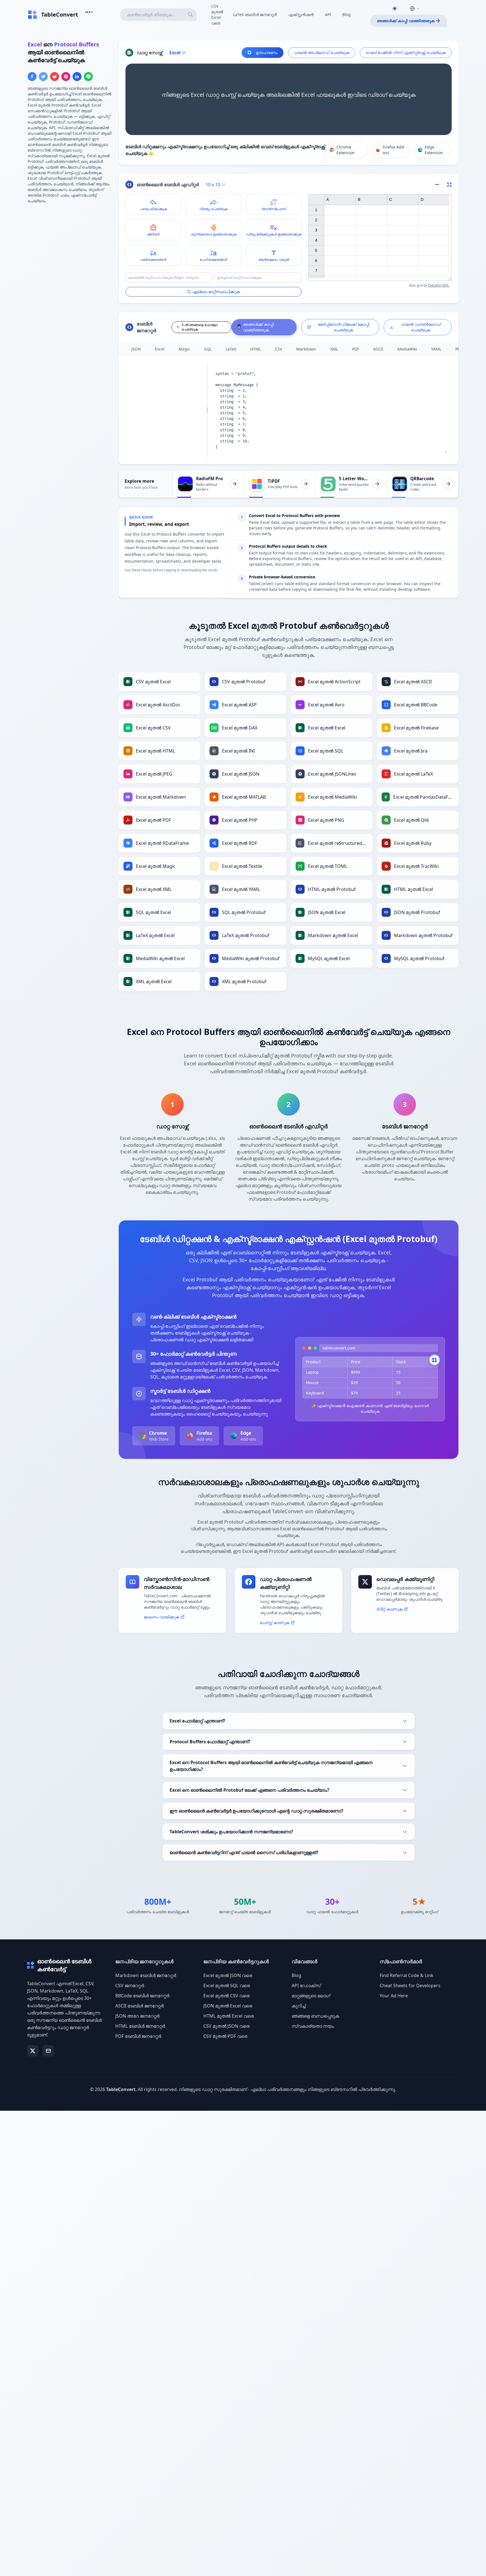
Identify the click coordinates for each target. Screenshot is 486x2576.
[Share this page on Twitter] (43, 77)
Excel (160, 349)
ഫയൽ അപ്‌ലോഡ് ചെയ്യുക (322, 52)
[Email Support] (48, 2051)
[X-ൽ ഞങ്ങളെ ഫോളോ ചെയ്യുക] (33, 2051)
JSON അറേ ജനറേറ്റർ (137, 2016)
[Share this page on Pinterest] (66, 77)
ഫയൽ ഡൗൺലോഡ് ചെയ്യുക (421, 327)
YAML (436, 349)
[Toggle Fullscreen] (449, 185)
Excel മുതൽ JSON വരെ (228, 1975)
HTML (256, 349)
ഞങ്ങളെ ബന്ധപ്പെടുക (315, 2016)
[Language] (415, 8)
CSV (279, 349)
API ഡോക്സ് (306, 1986)
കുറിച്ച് (299, 2006)
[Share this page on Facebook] (32, 77)
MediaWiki (407, 349)
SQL (208, 349)
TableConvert (121, 2089)
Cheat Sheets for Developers (410, 1986)
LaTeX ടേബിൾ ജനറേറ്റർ (255, 14)
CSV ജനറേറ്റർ (130, 1986)
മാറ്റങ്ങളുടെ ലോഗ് (311, 1996)
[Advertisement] (70, 248)
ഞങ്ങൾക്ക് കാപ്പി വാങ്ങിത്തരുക (406, 21)
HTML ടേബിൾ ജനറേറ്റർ (140, 2026)
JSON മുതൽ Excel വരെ (228, 2006)
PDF (356, 349)
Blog (346, 14)
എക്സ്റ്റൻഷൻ (301, 14)
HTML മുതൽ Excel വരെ (229, 2016)
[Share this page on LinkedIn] (77, 77)
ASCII (378, 349)
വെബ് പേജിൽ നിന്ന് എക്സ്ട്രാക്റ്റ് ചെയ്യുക (406, 52)
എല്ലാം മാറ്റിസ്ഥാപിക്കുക (216, 292)
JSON (136, 349)
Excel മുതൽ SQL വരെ (227, 1986)
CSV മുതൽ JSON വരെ (226, 2026)
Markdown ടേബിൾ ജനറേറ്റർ (146, 1975)
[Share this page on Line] (88, 77)
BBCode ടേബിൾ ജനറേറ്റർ (142, 1996)
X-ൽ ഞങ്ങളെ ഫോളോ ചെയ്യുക (200, 327)
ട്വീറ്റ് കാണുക (389, 1609)
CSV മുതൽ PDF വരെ (225, 2036)
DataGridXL (439, 285)
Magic (184, 349)
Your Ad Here (394, 1996)
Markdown (306, 349)
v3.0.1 (89, 12)
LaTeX (231, 349)
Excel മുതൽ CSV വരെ (226, 1996)
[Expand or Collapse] (439, 185)
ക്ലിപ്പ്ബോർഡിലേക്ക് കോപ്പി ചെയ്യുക (343, 327)
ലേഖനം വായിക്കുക (161, 1617)
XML (334, 349)
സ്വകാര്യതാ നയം (313, 2026)
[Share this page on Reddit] (55, 77)
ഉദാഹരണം (267, 52)
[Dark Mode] (395, 8)
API (328, 14)
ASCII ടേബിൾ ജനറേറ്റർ (139, 2006)
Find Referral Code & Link (407, 1975)
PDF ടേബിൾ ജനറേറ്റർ (138, 2036)
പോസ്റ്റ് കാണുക (275, 1622)
